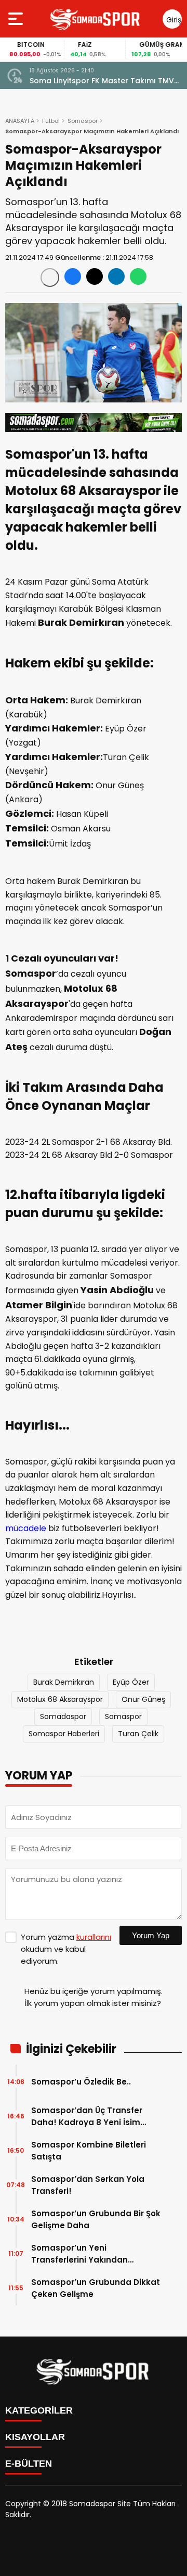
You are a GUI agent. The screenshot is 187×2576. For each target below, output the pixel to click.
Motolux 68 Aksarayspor (60, 1699)
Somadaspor (63, 1716)
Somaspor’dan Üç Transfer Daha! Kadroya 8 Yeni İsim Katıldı (87, 2117)
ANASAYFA (20, 121)
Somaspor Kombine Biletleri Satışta (89, 2151)
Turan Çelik (138, 1734)
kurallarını (94, 1937)
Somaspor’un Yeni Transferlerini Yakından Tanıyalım (79, 2254)
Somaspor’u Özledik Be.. (81, 2082)
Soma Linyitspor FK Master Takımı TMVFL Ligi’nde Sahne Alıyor (105, 81)
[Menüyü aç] (17, 19)
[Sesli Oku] (50, 277)
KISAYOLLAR (35, 2437)
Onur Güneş (143, 1699)
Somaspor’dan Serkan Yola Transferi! (88, 2185)
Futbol (51, 121)
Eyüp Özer (131, 1682)
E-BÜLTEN (29, 2464)
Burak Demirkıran (64, 1682)
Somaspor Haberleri (64, 1734)
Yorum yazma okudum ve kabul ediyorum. (66, 1949)
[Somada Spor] (96, 19)
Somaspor (83, 121)
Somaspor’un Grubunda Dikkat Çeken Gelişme (96, 2288)
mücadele (26, 1528)
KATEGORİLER (39, 2410)
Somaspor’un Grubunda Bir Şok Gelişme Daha (96, 2219)
